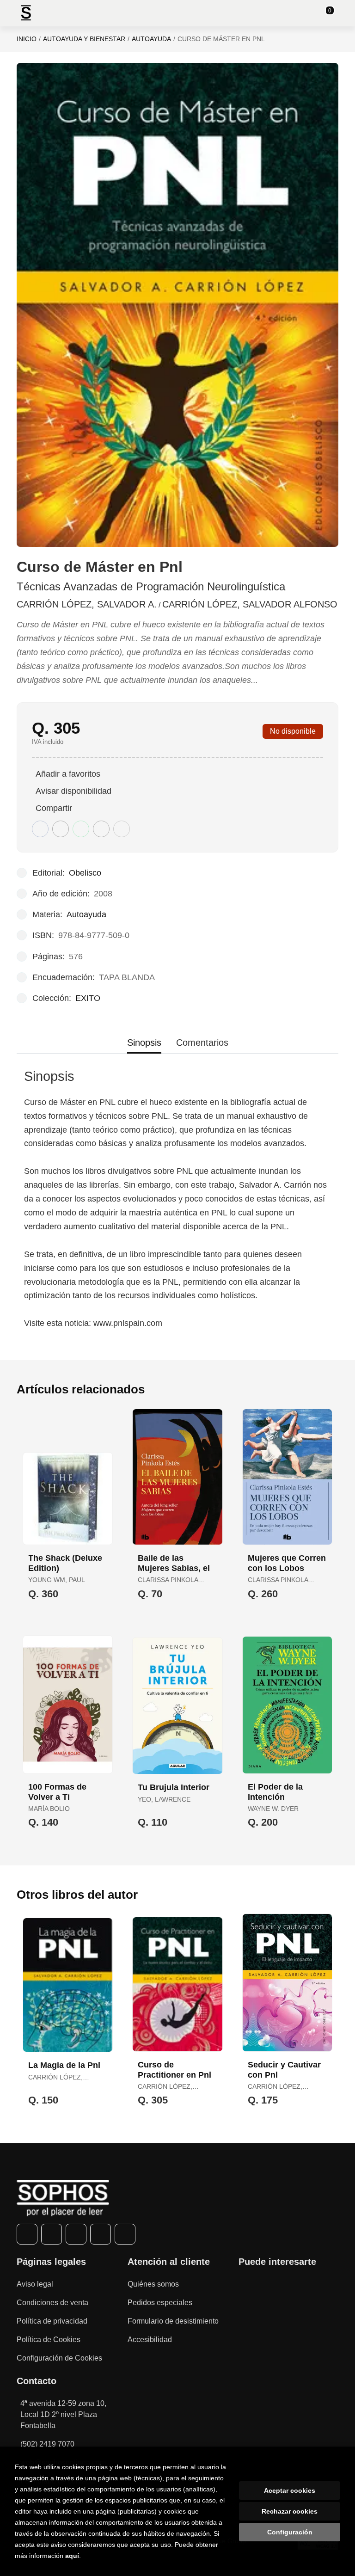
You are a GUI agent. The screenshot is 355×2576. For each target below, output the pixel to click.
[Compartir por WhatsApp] (81, 829)
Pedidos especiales (160, 2303)
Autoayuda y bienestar (84, 39)
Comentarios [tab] (202, 1043)
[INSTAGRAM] (76, 2234)
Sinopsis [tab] (144, 1043)
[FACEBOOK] (27, 2234)
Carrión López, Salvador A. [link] (87, 604)
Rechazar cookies (290, 2511)
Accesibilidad (150, 2340)
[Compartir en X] (61, 829)
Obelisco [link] (85, 873)
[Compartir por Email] (101, 829)
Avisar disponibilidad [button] (73, 791)
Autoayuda (151, 39)
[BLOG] (125, 2234)
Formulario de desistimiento (173, 2321)
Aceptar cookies (290, 2490)
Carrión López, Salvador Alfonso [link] (250, 604)
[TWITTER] (52, 2234)
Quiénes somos (153, 2284)
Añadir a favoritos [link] (68, 774)
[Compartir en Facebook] (40, 829)
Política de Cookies (49, 2340)
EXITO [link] (88, 998)
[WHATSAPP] (101, 2234)
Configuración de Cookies (59, 2358)
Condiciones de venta (52, 2303)
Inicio (27, 39)
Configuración (290, 2532)
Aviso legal (35, 2284)
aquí (72, 2556)
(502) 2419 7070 (47, 2444)
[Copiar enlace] (122, 829)
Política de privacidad (52, 2321)
